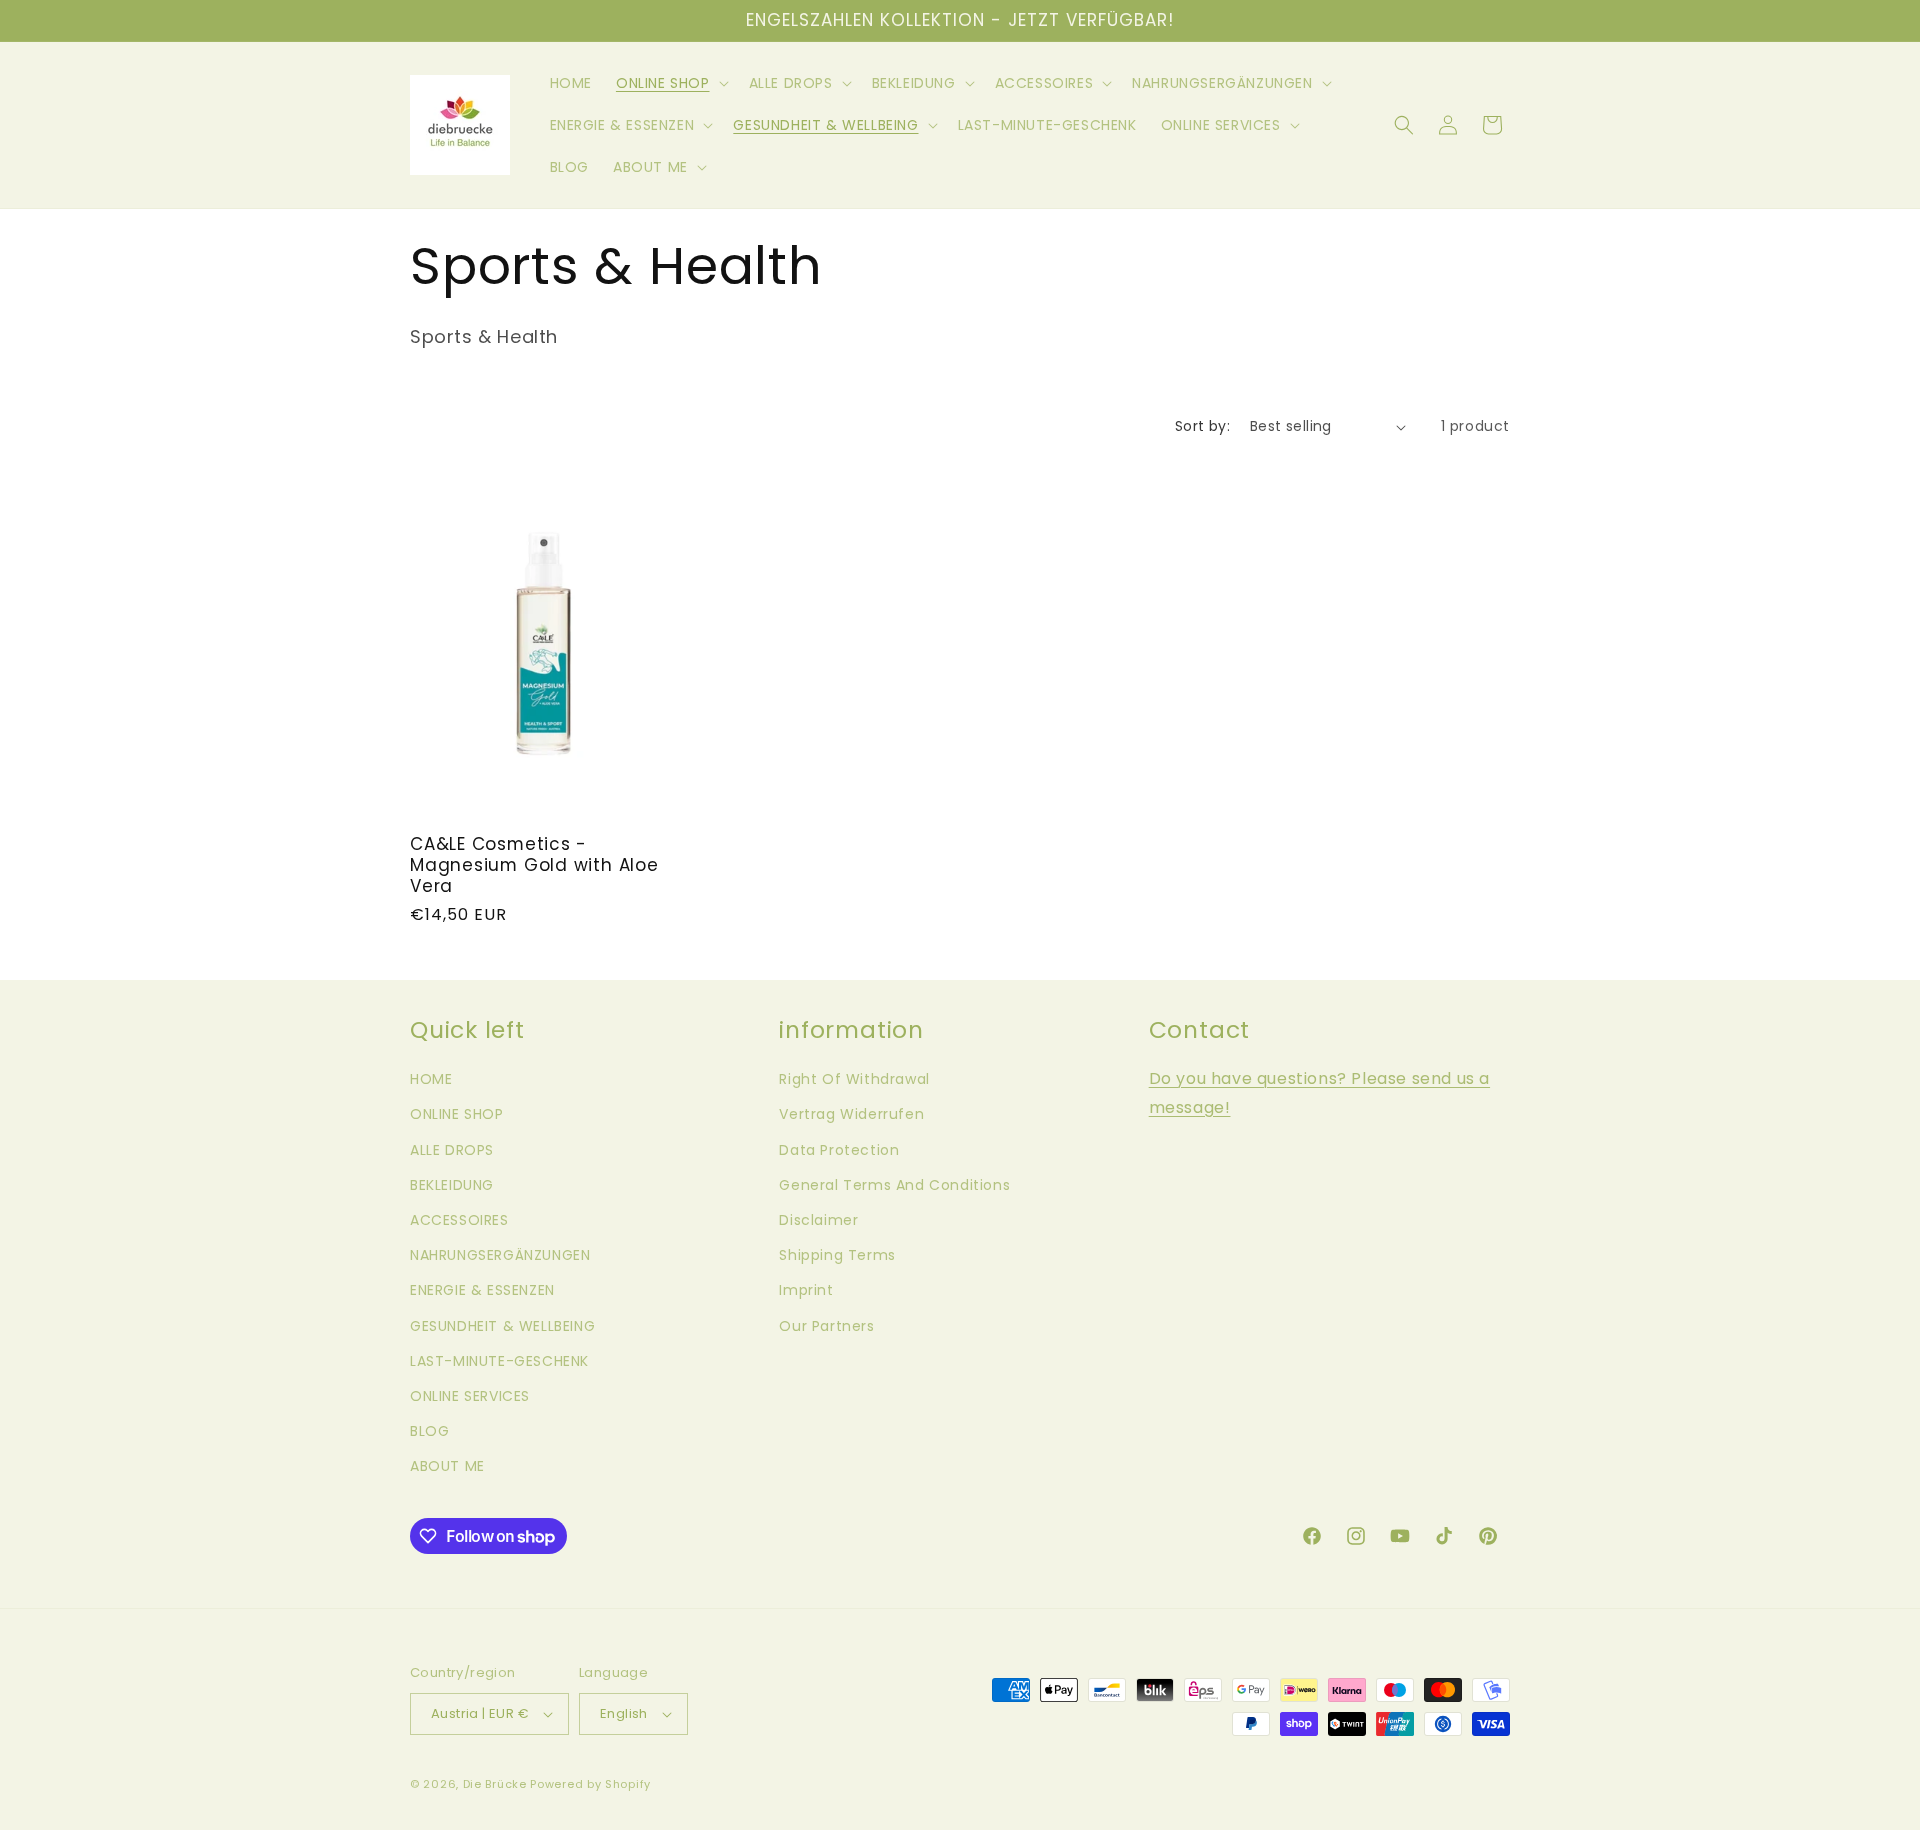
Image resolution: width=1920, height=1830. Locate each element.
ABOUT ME (447, 1466)
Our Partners (826, 1326)
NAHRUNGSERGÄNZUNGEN (500, 1255)
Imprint (806, 1290)
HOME (431, 1079)
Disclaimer (818, 1220)
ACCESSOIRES (459, 1220)
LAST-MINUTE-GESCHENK (499, 1361)
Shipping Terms (837, 1255)
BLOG (429, 1431)
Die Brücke (495, 1784)
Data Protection (839, 1150)
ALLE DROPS (452, 1150)
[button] (670, 83)
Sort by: (1202, 426)
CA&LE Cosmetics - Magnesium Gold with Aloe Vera (534, 865)
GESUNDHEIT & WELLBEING (502, 1326)
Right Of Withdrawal (854, 1079)
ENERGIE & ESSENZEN (482, 1290)
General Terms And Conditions (894, 1185)
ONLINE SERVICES (470, 1396)
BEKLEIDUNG (452, 1185)
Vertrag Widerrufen (851, 1114)
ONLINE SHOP (457, 1114)
